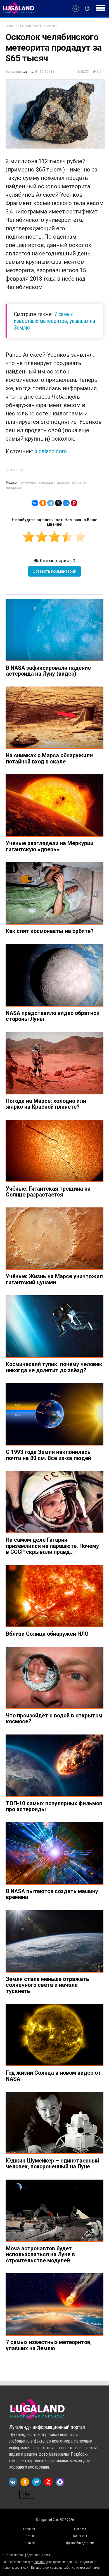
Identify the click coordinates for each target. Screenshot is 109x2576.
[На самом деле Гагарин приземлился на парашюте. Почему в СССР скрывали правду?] (54, 1502)
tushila (28, 72)
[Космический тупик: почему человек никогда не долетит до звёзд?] (54, 1326)
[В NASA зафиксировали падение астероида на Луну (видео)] (54, 630)
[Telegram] (51, 503)
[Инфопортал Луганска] (18, 13)
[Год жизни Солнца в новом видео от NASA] (54, 2035)
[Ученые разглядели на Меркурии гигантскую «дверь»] (54, 806)
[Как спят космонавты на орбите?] (54, 893)
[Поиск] (76, 9)
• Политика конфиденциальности (26, 2555)
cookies (40, 2562)
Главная (12, 26)
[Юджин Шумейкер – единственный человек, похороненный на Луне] (54, 2123)
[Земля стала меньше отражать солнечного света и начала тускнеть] (54, 1941)
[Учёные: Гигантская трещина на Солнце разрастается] (54, 1151)
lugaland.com (51, 451)
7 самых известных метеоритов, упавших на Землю (54, 321)
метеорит (47, 482)
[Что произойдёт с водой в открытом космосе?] (54, 1678)
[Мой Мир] (66, 503)
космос (63, 482)
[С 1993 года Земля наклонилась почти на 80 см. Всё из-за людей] (54, 1414)
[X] (58, 503)
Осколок (79, 482)
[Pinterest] (74, 503)
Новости (30, 26)
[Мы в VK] (13, 2482)
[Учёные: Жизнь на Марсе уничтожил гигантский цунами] (54, 1239)
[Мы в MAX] (60, 2482)
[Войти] (87, 9)
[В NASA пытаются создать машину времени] (54, 1854)
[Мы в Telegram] (36, 2482)
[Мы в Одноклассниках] (25, 2482)
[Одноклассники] (43, 503)
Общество (49, 26)
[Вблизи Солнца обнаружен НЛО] (54, 1596)
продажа (13, 488)
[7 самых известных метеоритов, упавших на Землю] (54, 2304)
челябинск (28, 482)
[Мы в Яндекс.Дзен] (48, 2482)
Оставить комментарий (54, 571)
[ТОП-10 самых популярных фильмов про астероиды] (54, 1766)
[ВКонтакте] (35, 503)
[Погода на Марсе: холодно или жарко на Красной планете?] (54, 1063)
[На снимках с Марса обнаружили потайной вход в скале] (54, 718)
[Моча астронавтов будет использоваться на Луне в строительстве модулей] (54, 2211)
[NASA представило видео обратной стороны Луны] (54, 975)
